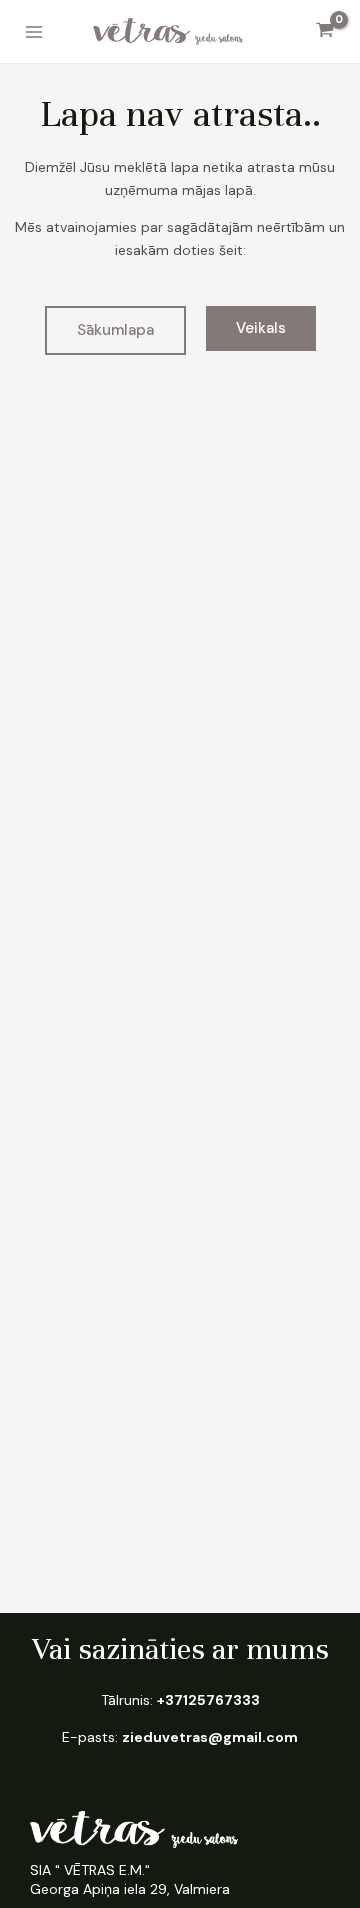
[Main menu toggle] (34, 32)
